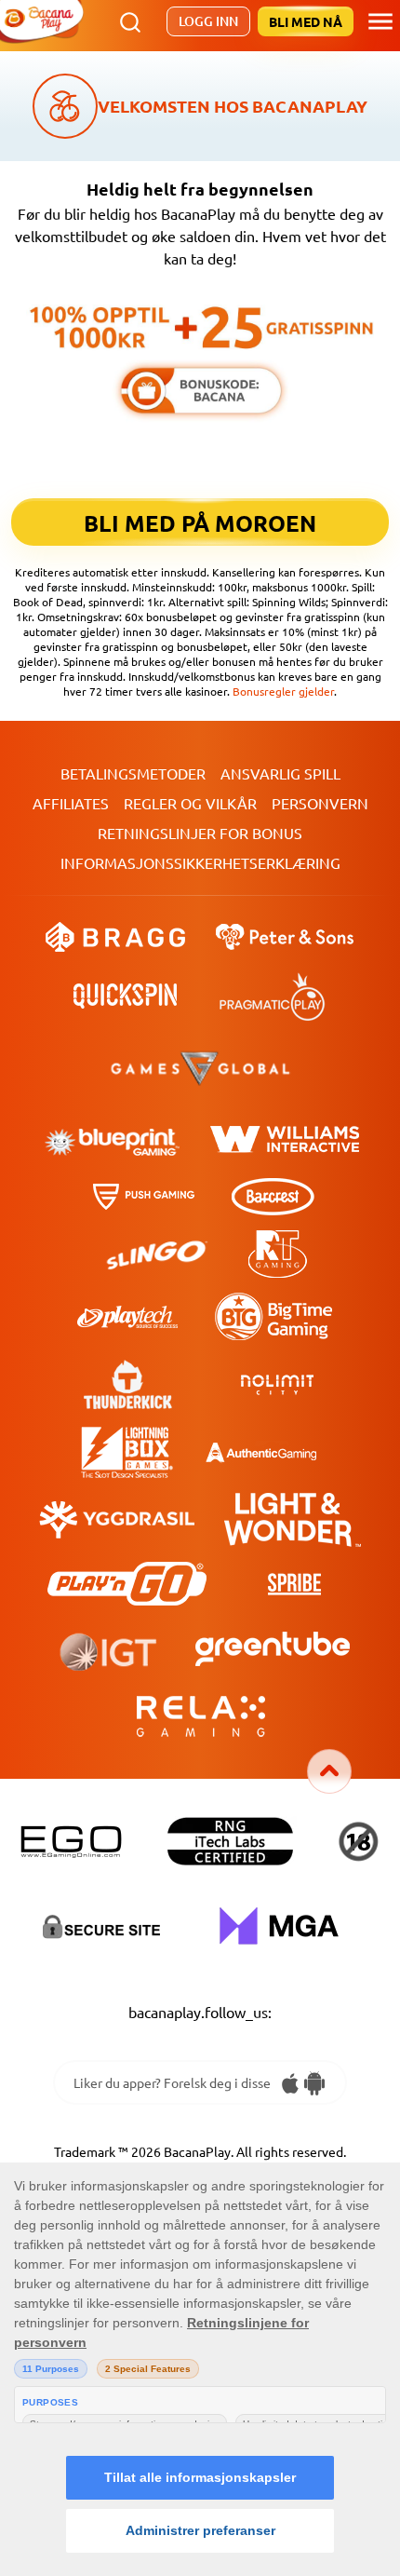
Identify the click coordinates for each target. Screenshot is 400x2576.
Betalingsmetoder (133, 773)
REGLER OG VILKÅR (190, 803)
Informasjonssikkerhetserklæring (200, 862)
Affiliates (71, 803)
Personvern (320, 803)
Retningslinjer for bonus (200, 833)
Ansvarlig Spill (280, 773)
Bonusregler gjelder (283, 691)
